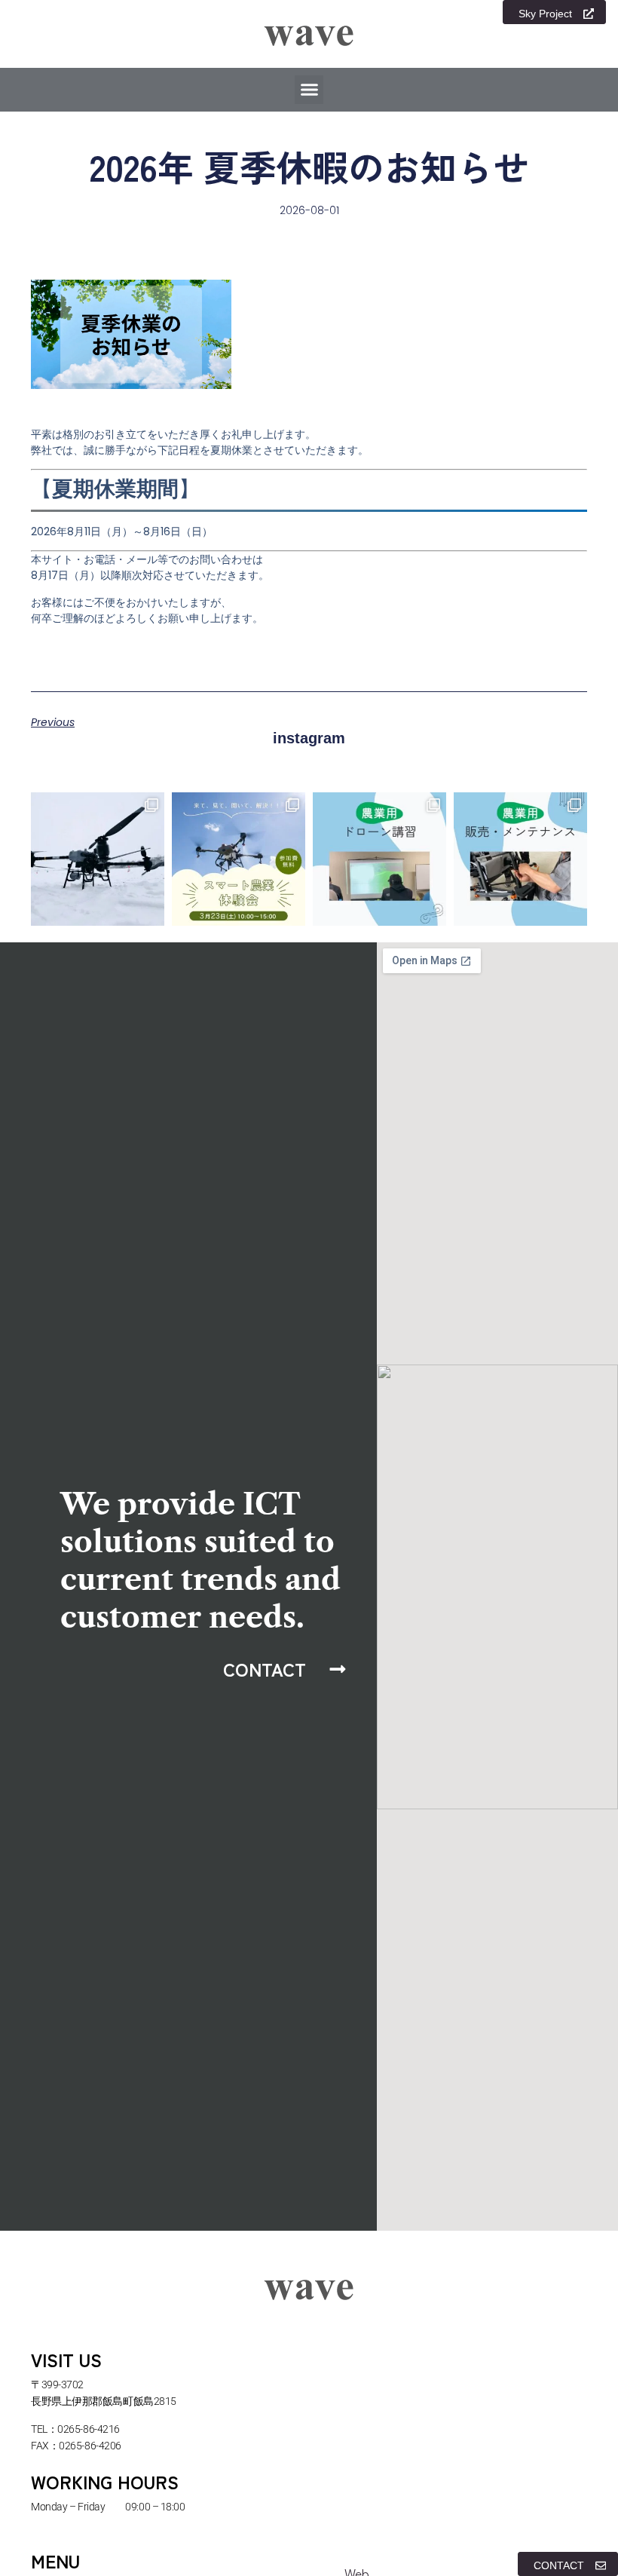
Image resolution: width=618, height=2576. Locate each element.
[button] (309, 90)
